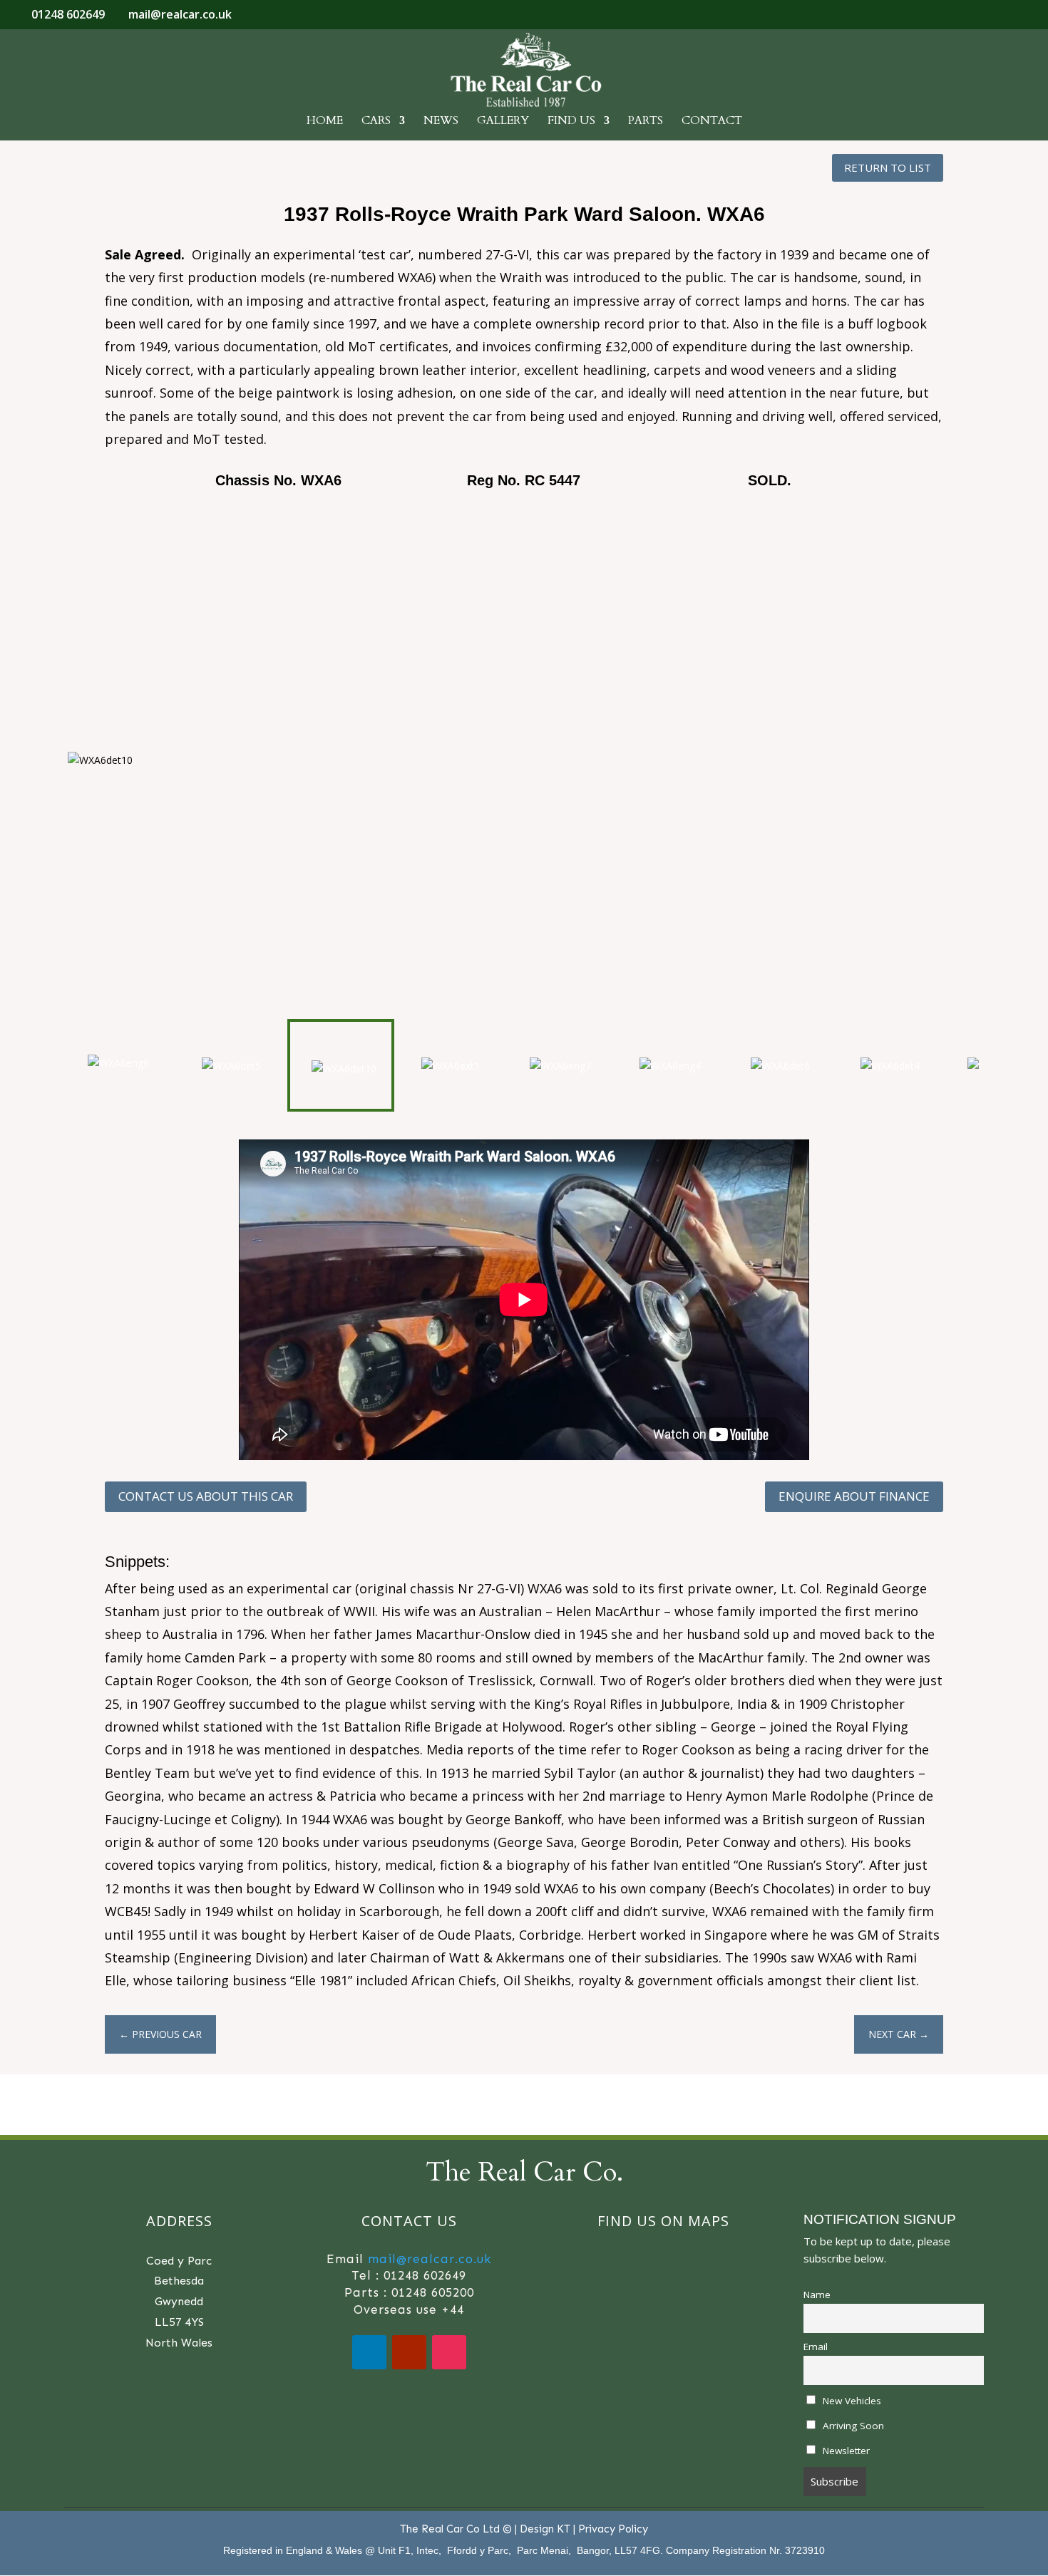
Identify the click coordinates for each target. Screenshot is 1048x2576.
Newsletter (845, 2451)
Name (817, 2295)
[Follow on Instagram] (449, 2352)
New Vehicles (851, 2401)
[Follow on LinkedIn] (369, 2352)
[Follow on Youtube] (409, 2352)
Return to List (888, 167)
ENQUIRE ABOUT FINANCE (854, 1496)
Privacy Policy (613, 2529)
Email (816, 2347)
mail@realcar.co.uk (430, 2259)
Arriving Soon (852, 2426)
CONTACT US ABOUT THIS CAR (206, 1496)
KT (564, 2529)
